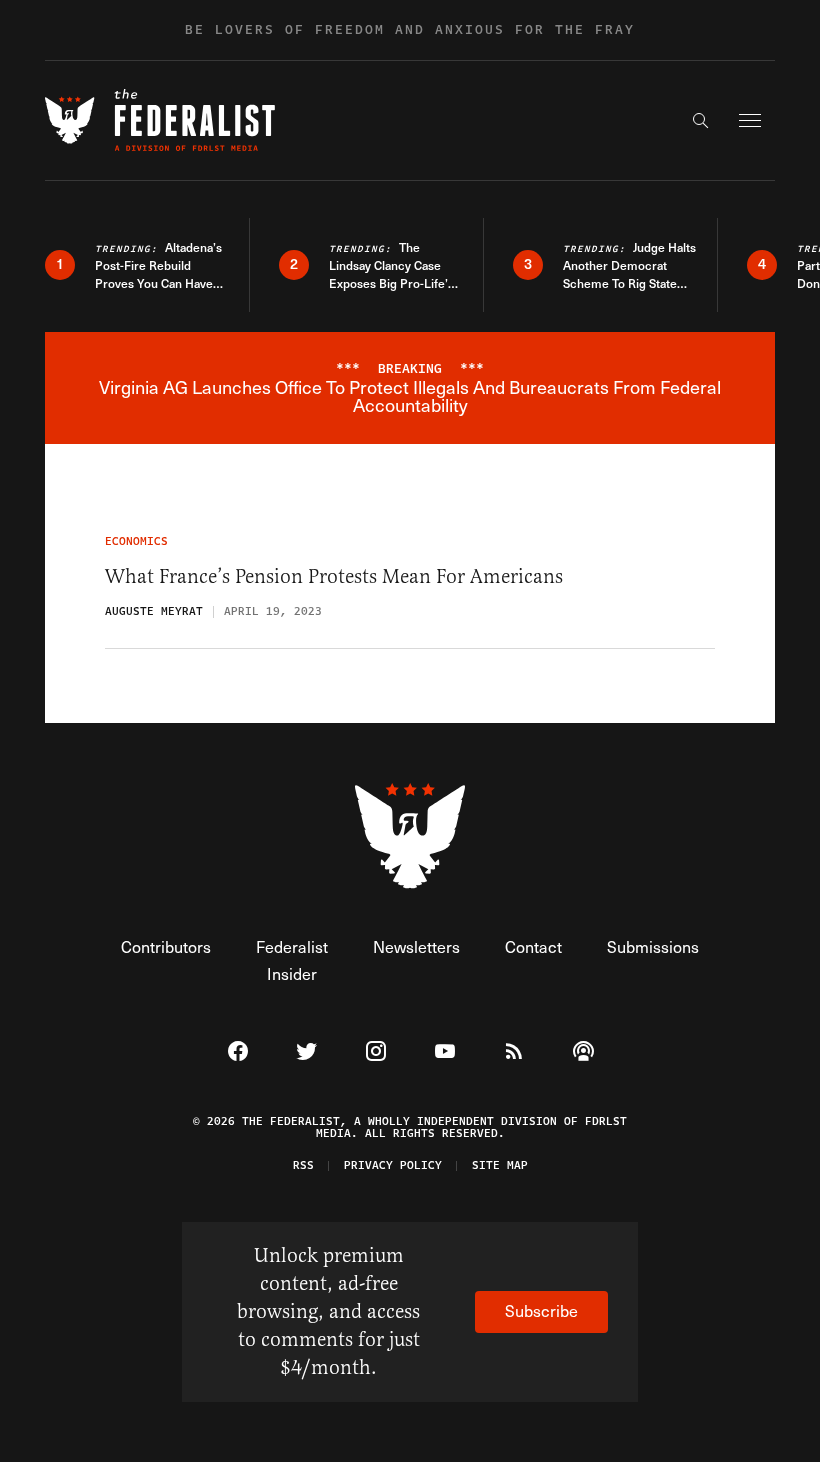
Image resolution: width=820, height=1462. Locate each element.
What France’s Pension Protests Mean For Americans (334, 576)
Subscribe (541, 1310)
